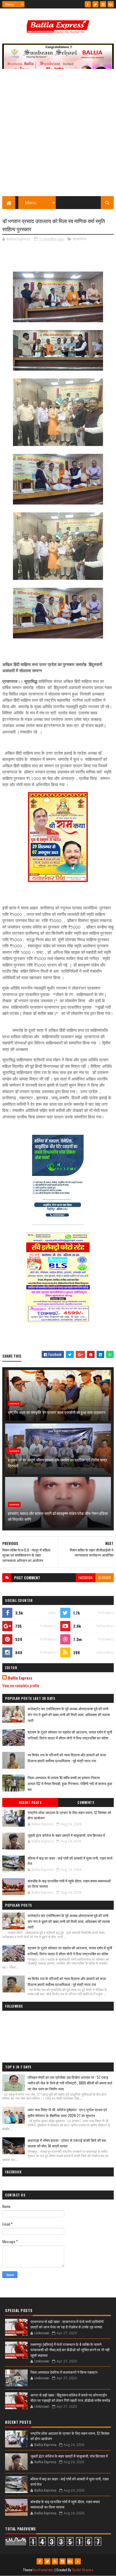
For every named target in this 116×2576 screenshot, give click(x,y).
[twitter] (95, 4)
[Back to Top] (78, 2561)
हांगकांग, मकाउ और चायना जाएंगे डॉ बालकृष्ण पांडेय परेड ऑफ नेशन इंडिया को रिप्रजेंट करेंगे (58, 1516)
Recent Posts (30, 1802)
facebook (86, 1578)
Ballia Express (20, 1678)
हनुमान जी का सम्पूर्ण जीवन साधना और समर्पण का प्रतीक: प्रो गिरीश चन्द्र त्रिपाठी (58, 1463)
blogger (105, 1578)
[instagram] (103, 4)
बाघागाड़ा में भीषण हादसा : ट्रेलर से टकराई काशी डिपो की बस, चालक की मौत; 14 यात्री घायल (67, 2143)
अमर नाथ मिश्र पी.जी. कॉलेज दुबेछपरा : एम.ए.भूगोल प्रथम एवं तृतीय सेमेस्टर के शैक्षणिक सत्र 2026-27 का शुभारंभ (67, 2112)
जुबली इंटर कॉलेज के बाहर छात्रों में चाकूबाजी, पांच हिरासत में (66, 1835)
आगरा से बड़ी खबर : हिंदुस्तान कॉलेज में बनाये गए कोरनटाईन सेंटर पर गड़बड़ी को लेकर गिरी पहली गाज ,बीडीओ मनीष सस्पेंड (70, 2398)
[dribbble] (55, 2561)
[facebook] (88, 4)
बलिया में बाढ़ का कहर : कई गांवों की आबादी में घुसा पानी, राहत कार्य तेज (70, 1861)
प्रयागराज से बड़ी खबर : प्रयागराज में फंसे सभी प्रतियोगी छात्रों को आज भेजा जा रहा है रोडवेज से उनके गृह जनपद (67, 2324)
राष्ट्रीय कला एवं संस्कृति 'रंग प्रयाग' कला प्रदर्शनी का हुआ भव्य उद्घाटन (57, 1412)
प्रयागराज (80, 239)
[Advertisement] (58, 135)
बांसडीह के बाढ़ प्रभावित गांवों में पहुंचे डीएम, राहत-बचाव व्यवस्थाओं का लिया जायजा (69, 1884)
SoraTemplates (43, 2570)
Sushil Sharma (83, 2570)
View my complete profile (21, 1685)
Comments (86, 1802)
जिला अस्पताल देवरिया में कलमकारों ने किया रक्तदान (64, 2372)
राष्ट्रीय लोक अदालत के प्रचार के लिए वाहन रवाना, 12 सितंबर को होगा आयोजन (69, 1815)
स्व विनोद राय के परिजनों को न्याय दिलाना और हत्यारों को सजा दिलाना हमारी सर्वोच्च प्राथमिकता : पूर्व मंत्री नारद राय (67, 1758)
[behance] (111, 4)
